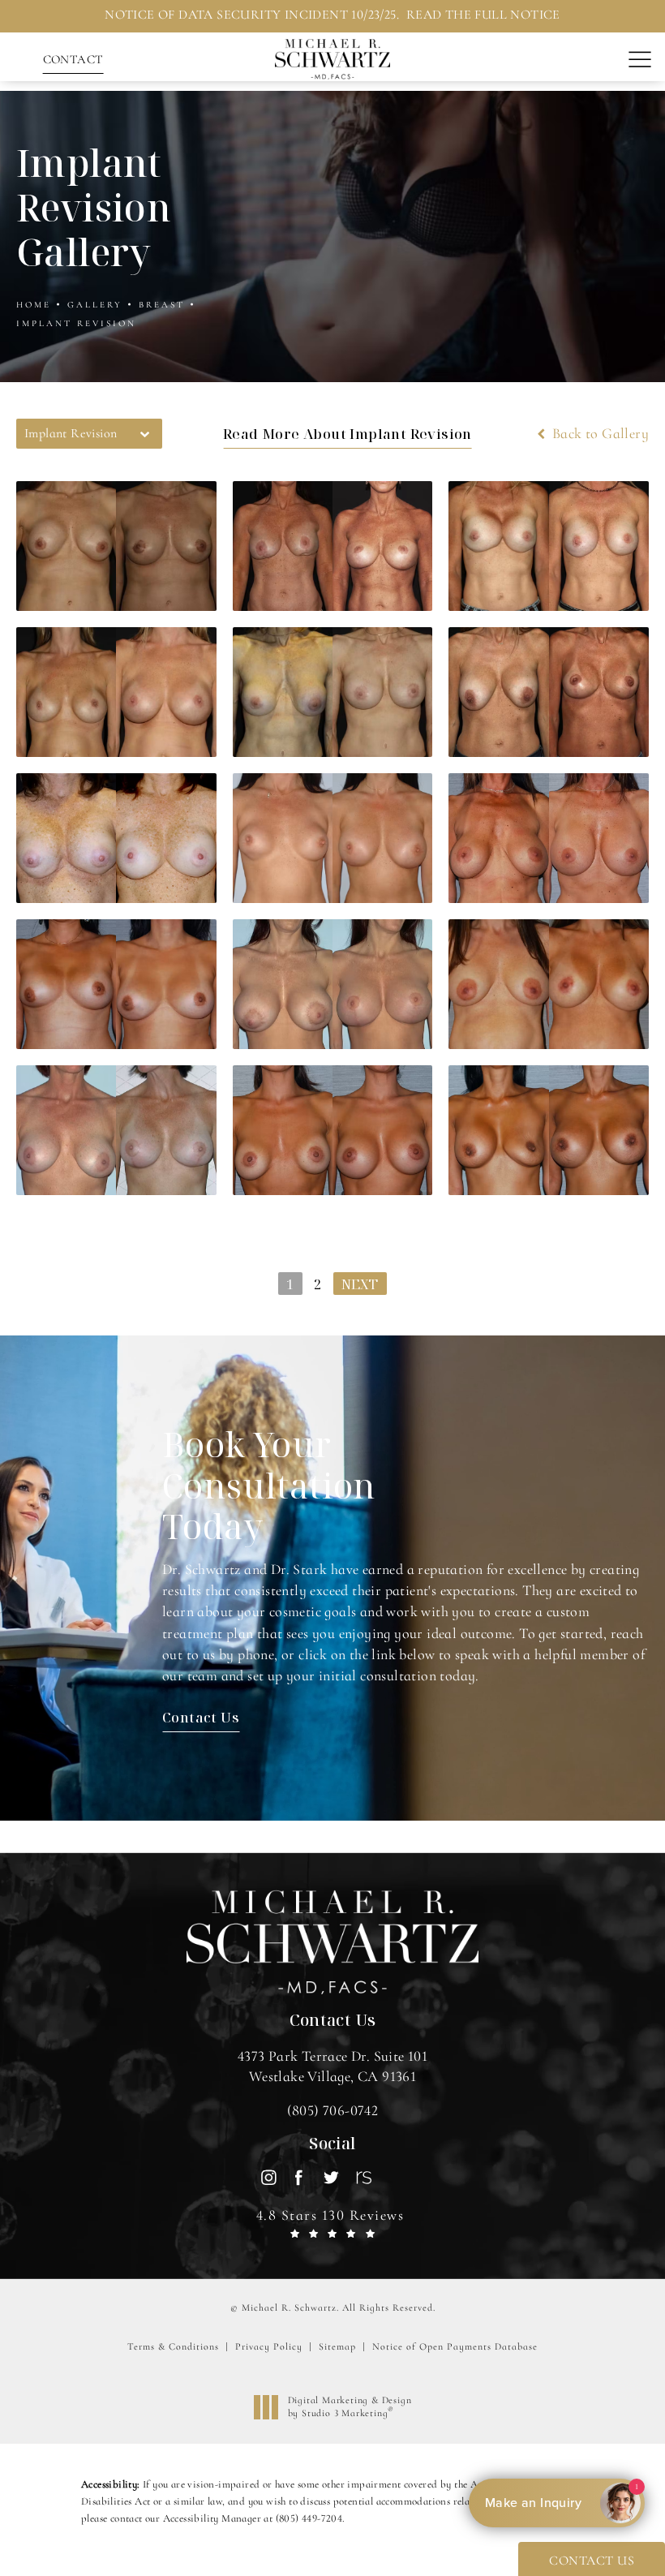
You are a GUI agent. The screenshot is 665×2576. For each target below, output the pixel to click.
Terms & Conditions (173, 2346)
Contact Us (201, 1717)
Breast (162, 305)
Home (34, 305)
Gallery (95, 305)
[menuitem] (268, 2177)
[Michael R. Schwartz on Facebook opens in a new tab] (300, 2177)
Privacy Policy (269, 2346)
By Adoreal (555, 2503)
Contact (73, 59)
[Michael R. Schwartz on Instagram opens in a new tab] (268, 2177)
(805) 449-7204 (309, 2518)
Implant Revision (76, 323)
